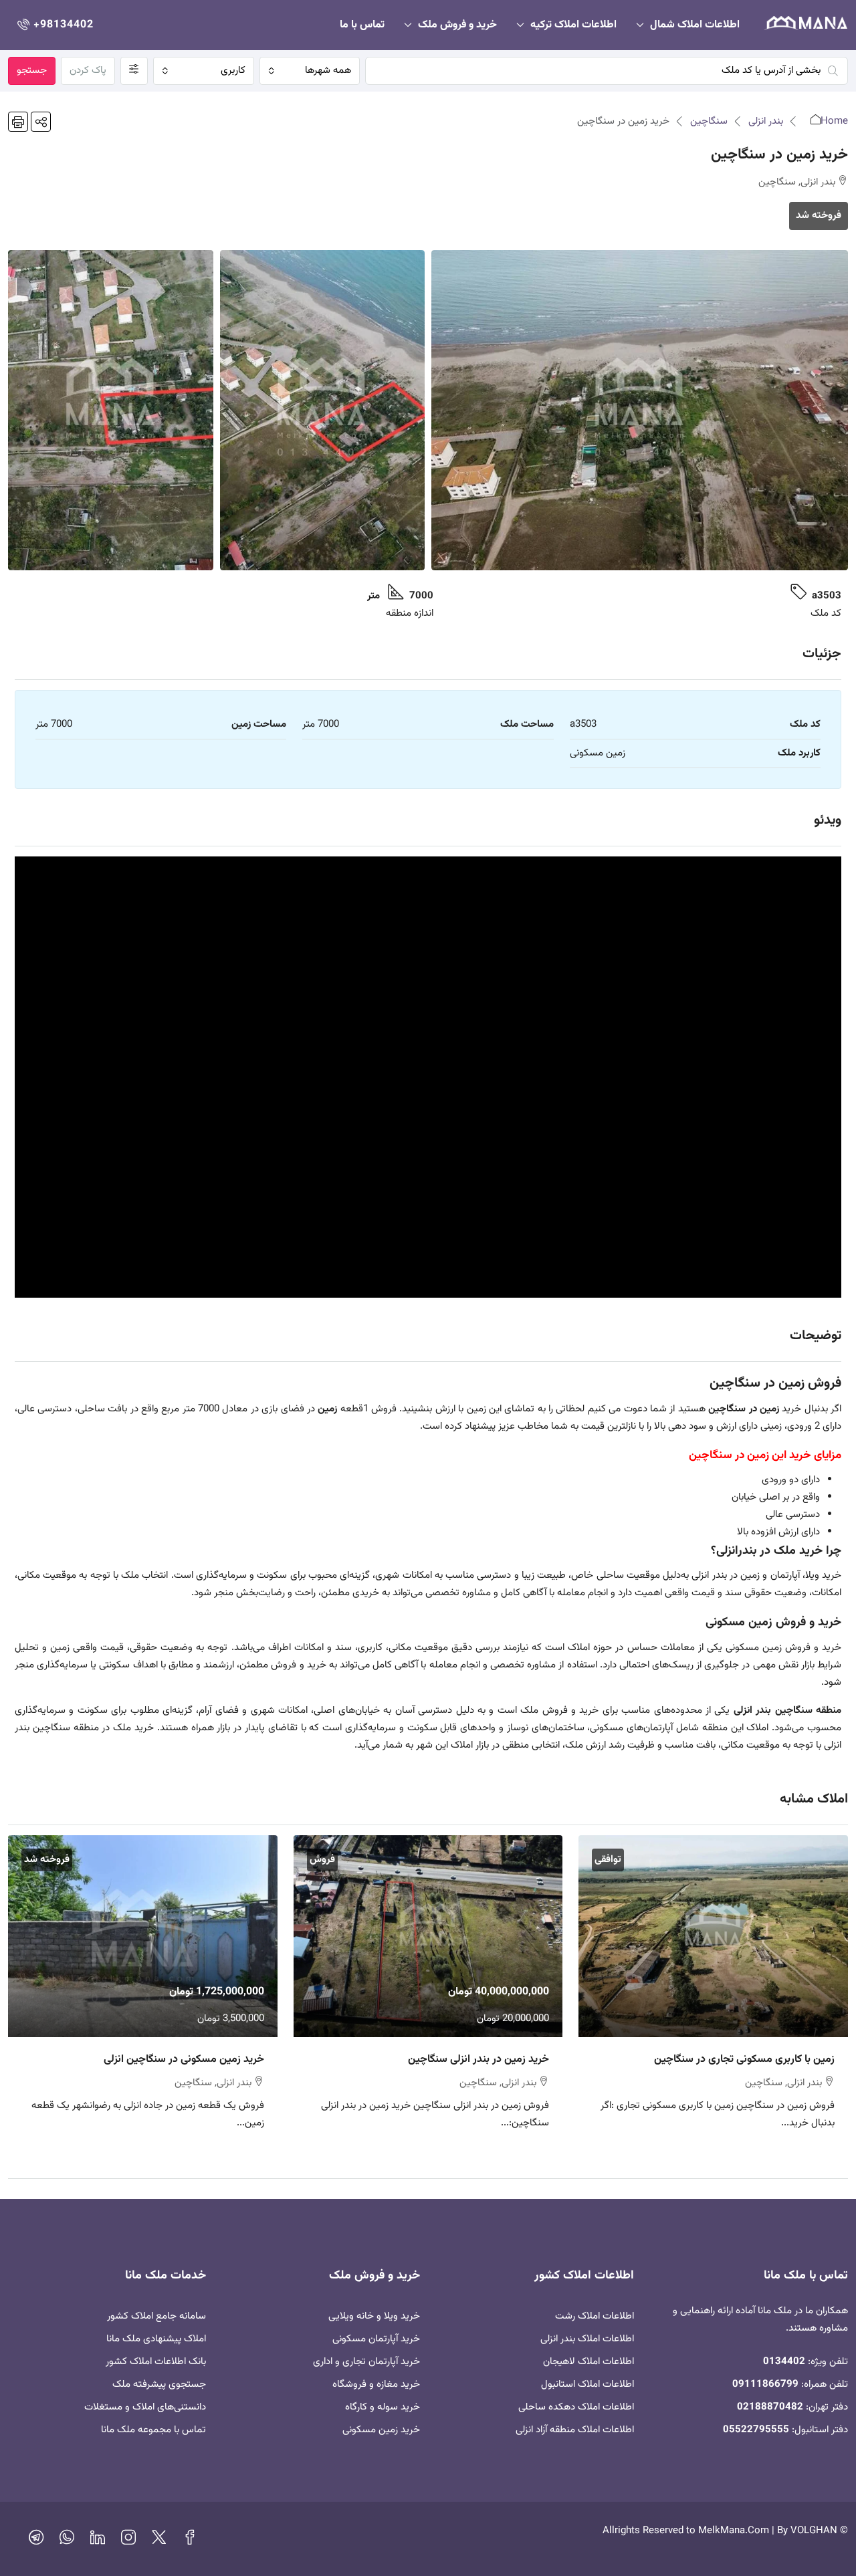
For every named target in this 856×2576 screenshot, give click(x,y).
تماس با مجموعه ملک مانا (153, 2430)
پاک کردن (88, 71)
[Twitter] (159, 2541)
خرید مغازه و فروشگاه (376, 2384)
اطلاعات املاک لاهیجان (588, 2362)
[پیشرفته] (134, 71)
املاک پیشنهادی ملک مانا (156, 2339)
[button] (41, 122)
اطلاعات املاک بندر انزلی (587, 2339)
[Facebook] (190, 2541)
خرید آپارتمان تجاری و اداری (366, 2362)
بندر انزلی (766, 121)
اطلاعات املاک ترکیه (573, 25)
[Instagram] (128, 2541)
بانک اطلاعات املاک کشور (156, 2362)
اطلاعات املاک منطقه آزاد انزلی (575, 2430)
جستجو (32, 71)
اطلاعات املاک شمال (695, 25)
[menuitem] (54, 25)
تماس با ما (362, 25)
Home (834, 121)
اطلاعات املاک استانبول (587, 2384)
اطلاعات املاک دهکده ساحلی (576, 2407)
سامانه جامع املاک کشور (156, 2316)
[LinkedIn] (98, 2541)
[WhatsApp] (67, 2541)
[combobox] (310, 71)
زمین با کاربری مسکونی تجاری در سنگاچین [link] (744, 2060)
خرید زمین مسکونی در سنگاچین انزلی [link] (184, 2060)
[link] (713, 1936)
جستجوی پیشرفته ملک (159, 2384)
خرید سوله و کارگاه (383, 2407)
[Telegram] (36, 2541)
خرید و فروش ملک (457, 25)
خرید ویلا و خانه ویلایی (374, 2316)
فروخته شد (819, 216)
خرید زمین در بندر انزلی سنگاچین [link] (478, 2060)
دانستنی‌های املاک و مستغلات (145, 2407)
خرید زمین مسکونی (381, 2430)
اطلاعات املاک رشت (595, 2316)
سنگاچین (709, 121)
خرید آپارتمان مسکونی (376, 2339)
